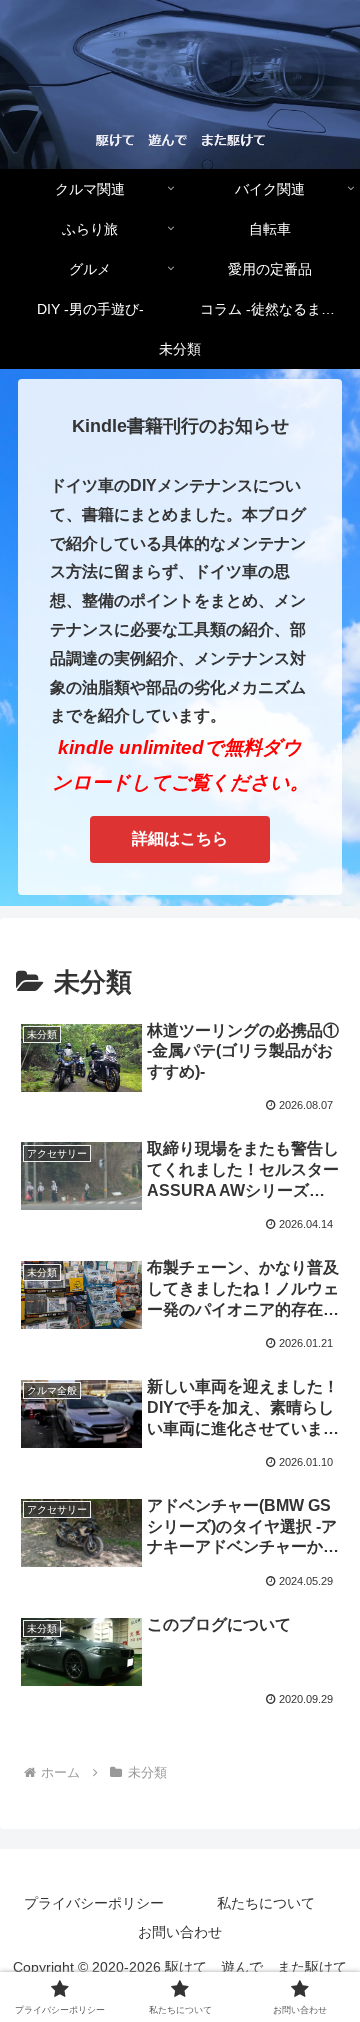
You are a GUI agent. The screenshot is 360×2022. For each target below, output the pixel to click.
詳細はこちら (180, 838)
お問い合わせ (180, 1932)
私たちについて (266, 1903)
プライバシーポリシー (94, 1903)
